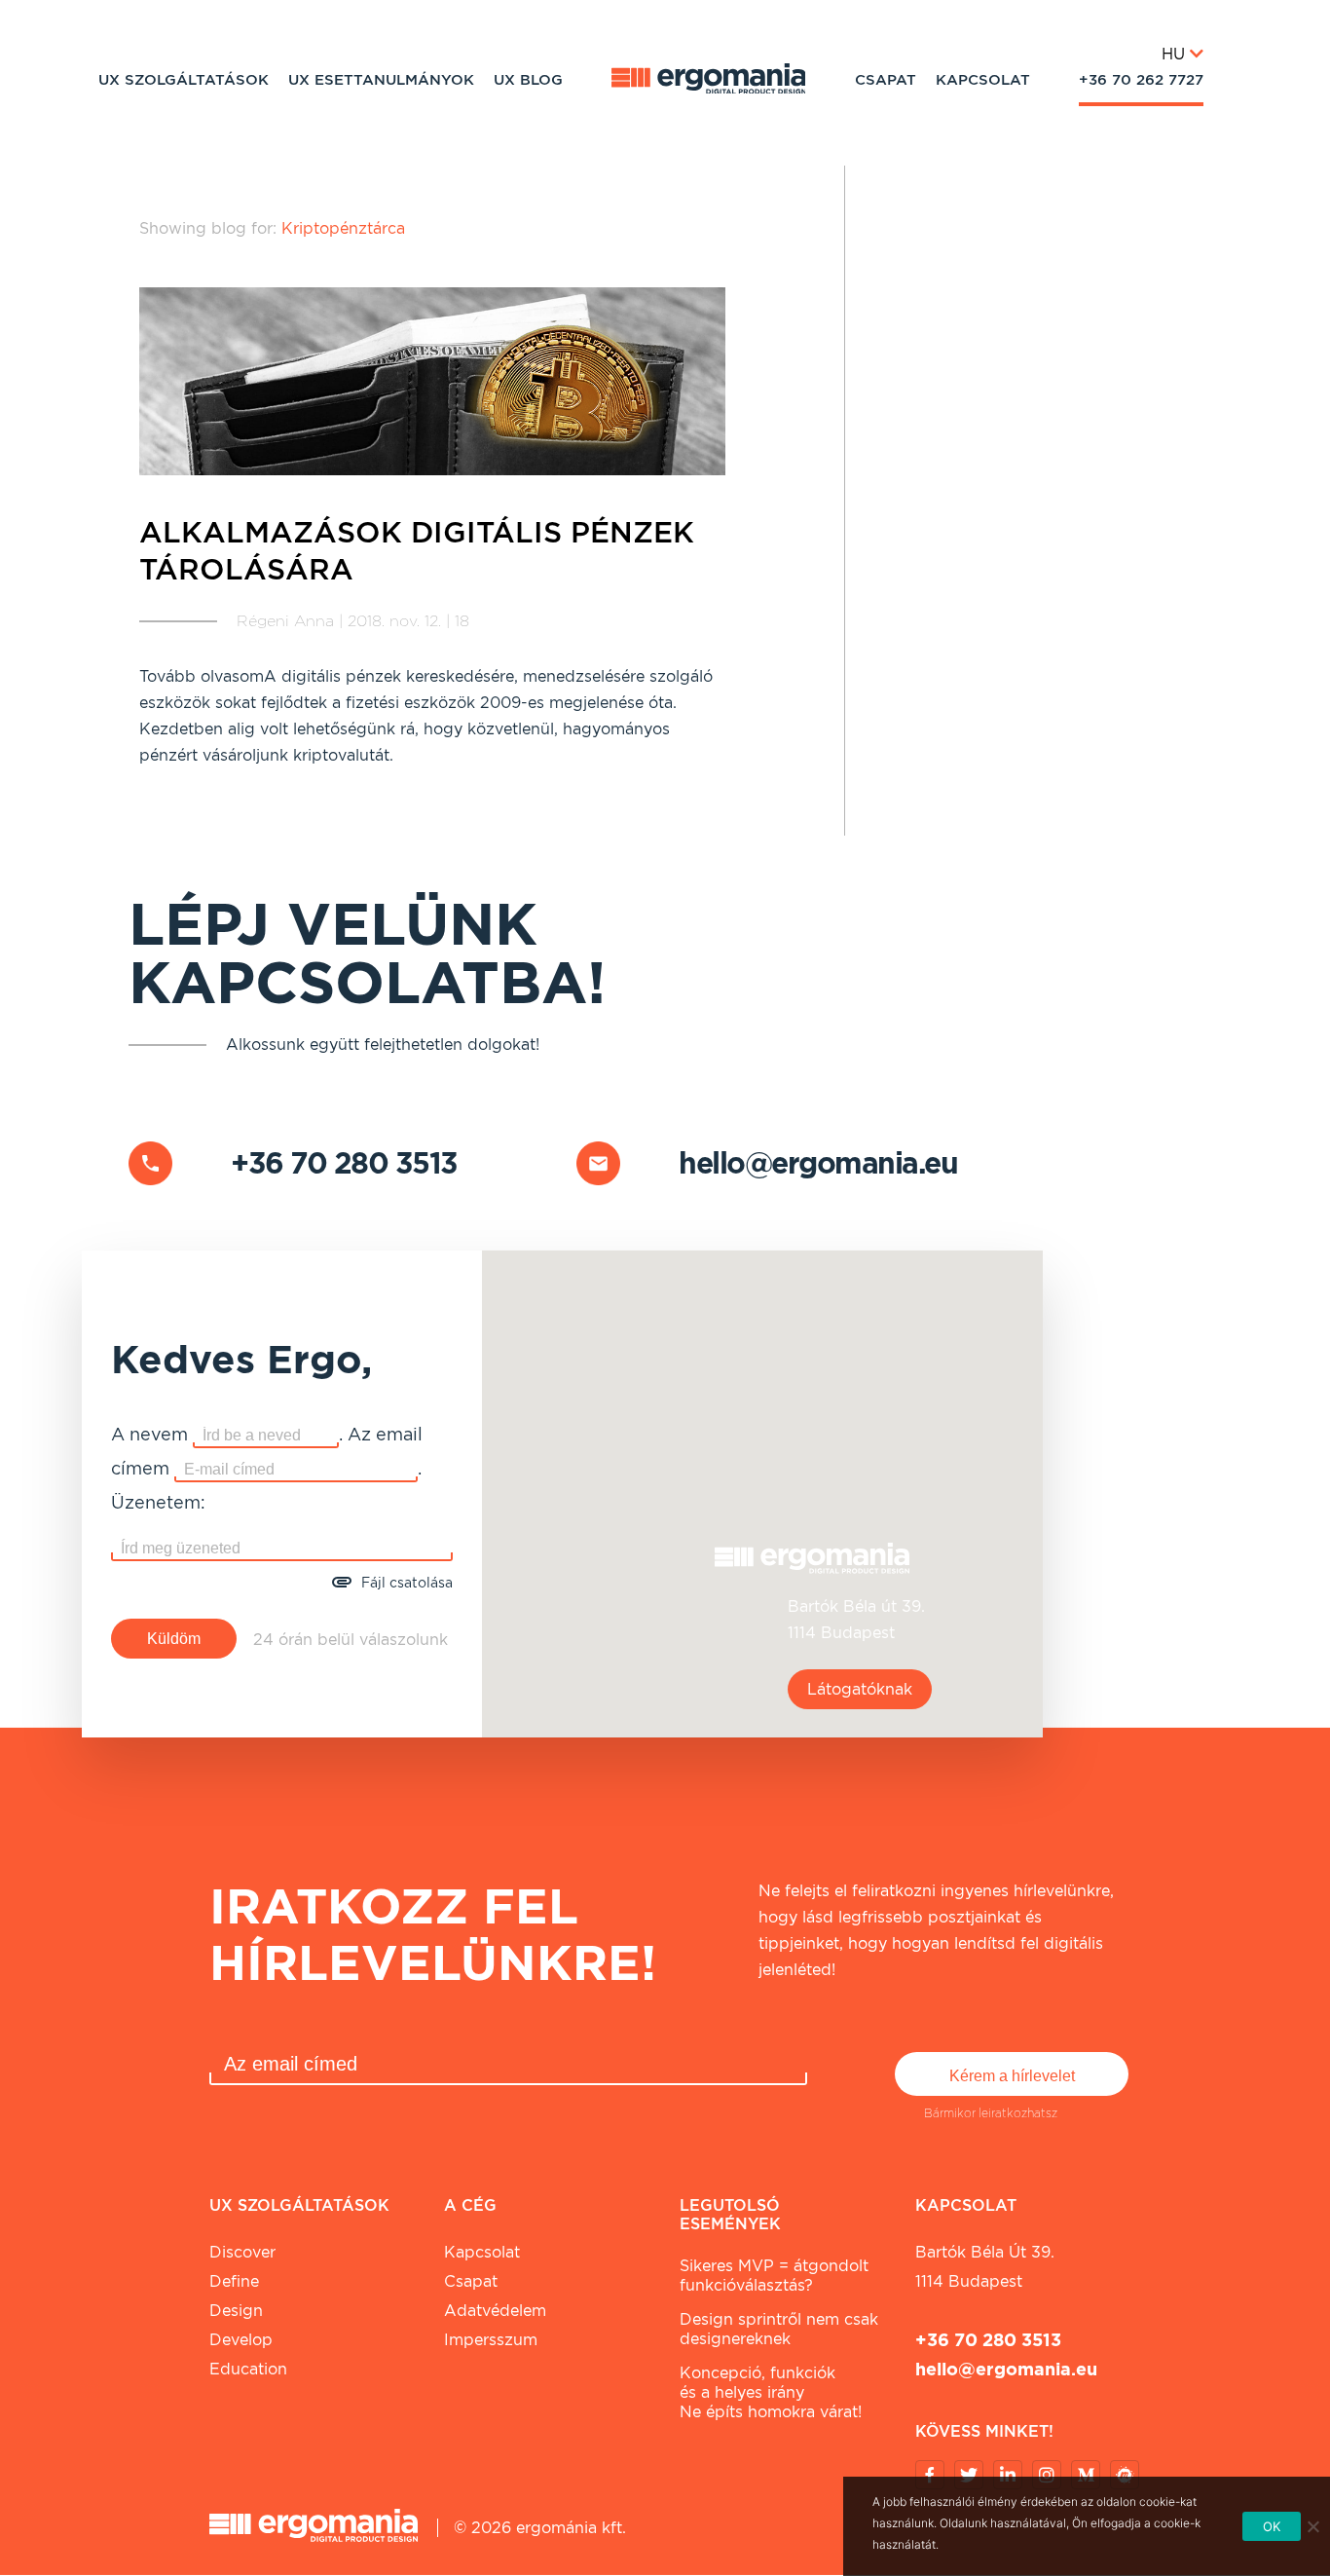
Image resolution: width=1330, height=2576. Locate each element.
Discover (242, 2252)
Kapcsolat (983, 80)
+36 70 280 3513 (344, 1163)
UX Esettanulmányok (381, 80)
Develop (241, 2340)
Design (236, 2311)
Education (248, 2369)
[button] (762, 1482)
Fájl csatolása (407, 1583)
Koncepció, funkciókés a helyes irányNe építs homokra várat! (771, 2392)
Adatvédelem (495, 2311)
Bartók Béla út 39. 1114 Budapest (985, 2267)
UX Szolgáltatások (184, 80)
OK (1272, 2526)
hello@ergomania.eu (818, 1163)
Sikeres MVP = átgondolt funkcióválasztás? (774, 2276)
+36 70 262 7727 (1141, 80)
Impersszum (491, 2340)
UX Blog (528, 80)
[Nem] (1312, 2526)
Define (234, 2281)
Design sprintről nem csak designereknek (779, 2329)
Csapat (886, 80)
